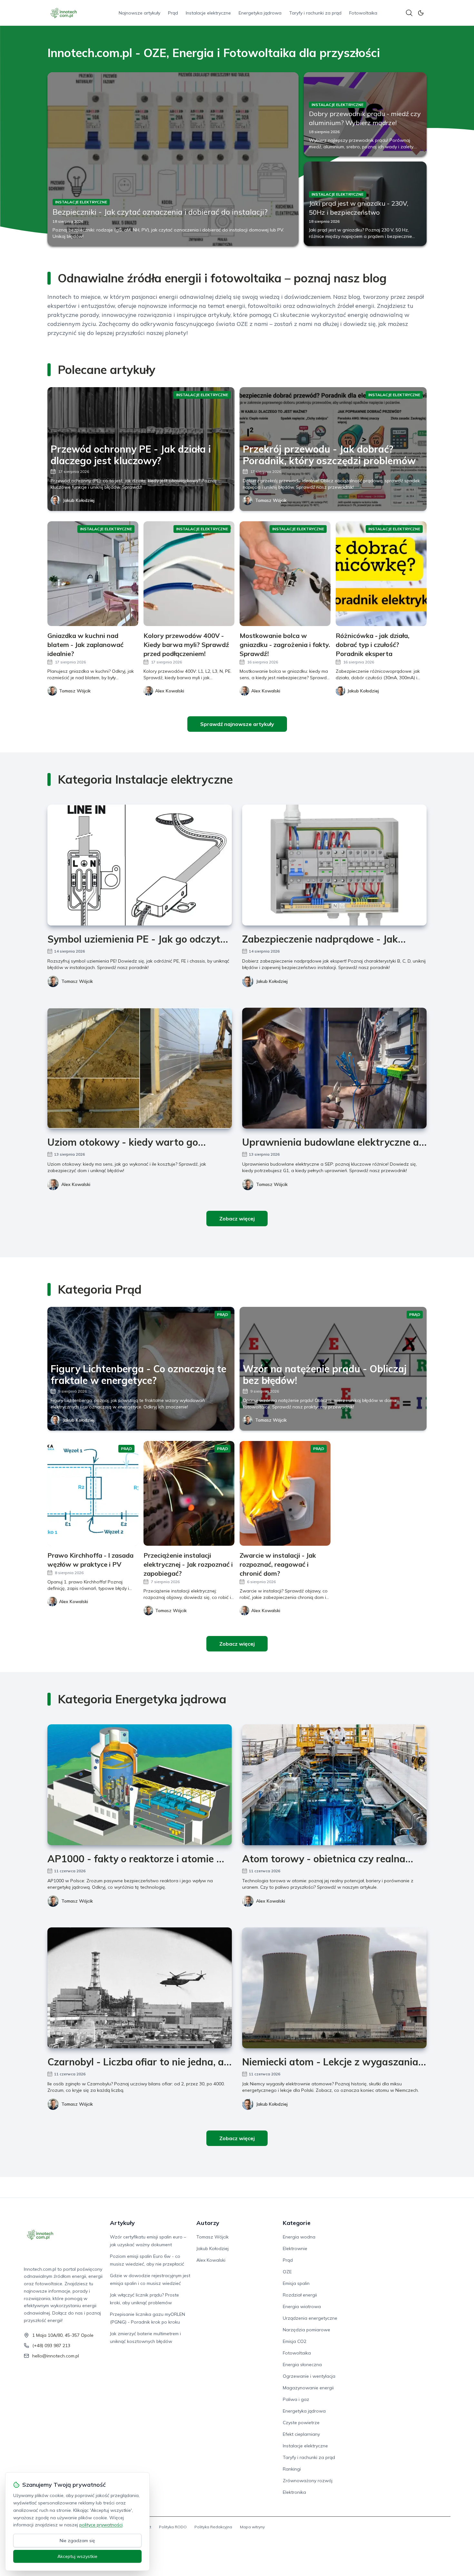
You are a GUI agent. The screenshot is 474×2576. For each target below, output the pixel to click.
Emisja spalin (296, 2283)
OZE (287, 2272)
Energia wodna (299, 2237)
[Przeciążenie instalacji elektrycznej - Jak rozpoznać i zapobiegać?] (189, 1493)
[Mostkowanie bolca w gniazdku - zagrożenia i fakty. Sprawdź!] (285, 574)
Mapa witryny (252, 2527)
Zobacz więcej (237, 1219)
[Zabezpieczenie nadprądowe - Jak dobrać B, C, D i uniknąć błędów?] (334, 865)
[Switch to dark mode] (421, 13)
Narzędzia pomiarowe (306, 2330)
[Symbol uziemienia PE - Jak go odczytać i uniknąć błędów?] (140, 865)
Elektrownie (295, 2248)
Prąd (173, 13)
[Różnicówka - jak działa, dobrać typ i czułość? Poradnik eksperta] (381, 574)
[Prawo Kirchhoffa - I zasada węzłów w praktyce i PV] (93, 1493)
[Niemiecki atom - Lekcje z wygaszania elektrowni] (334, 1988)
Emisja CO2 (295, 2341)
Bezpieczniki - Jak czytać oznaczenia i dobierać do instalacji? (160, 212)
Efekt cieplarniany (301, 2434)
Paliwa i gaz (296, 2399)
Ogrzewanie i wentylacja (309, 2376)
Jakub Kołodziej (79, 500)
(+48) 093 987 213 (51, 2346)
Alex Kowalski (76, 1184)
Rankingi (292, 2469)
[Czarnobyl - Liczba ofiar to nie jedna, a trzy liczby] (140, 1988)
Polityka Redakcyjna (213, 2527)
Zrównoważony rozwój (308, 2481)
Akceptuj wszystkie (77, 2556)
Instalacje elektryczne (208, 13)
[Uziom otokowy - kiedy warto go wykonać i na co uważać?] (140, 1068)
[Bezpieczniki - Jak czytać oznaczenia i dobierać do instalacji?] (173, 159)
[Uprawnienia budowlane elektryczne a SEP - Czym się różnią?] (334, 1068)
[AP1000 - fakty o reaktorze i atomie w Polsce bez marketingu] (140, 1785)
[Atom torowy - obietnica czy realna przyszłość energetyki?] (334, 1785)
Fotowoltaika (363, 13)
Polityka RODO (173, 2527)
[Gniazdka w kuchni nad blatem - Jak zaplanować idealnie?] (93, 574)
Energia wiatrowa (302, 2307)
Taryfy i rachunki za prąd (315, 13)
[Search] (409, 13)
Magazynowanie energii (308, 2388)
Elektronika (294, 2492)
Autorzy (208, 2223)
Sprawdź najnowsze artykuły (237, 724)
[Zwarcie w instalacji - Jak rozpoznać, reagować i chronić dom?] (285, 1493)
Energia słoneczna (302, 2365)
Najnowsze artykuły (139, 13)
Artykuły (122, 2223)
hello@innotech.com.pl (56, 2356)
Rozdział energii (300, 2295)
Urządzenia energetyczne (310, 2318)
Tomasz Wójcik (271, 500)
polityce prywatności (101, 2525)
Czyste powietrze (301, 2423)
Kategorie (297, 2223)
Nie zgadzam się (77, 2541)
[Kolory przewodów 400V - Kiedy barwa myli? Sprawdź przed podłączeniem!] (189, 574)
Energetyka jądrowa (260, 13)
